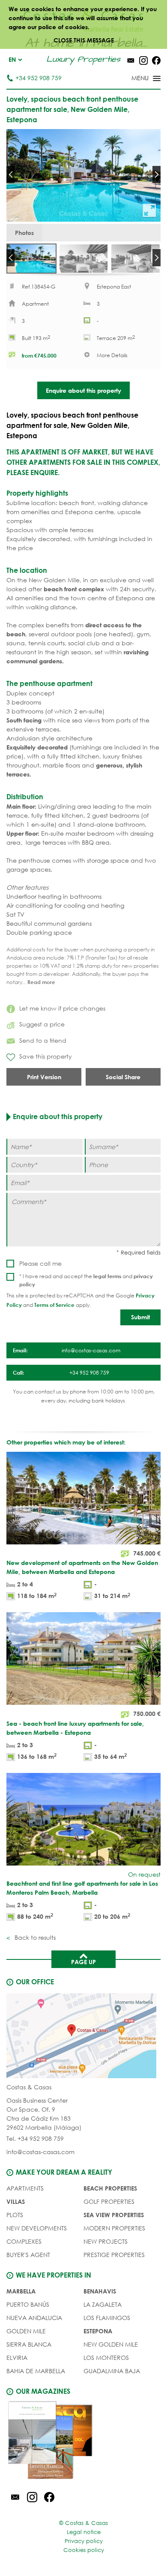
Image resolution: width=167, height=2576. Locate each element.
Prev (10, 175)
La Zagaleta (103, 2304)
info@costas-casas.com (40, 2152)
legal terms (107, 1276)
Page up (83, 1962)
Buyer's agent (28, 2255)
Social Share (123, 1077)
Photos (24, 233)
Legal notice (84, 2532)
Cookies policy (84, 2550)
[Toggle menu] (135, 79)
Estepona (98, 2331)
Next (157, 175)
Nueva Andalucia (34, 2318)
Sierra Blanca (29, 2344)
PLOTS (15, 2215)
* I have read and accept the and (86, 1280)
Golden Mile (26, 2331)
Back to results (34, 1937)
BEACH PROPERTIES (110, 2188)
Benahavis (100, 2291)
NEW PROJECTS (106, 2241)
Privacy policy (84, 2541)
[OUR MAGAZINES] (83, 2441)
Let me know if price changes (62, 1008)
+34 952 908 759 (39, 78)
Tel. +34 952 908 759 (35, 2138)
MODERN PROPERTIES (114, 2228)
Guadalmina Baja (112, 2371)
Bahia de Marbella (36, 2371)
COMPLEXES (24, 2241)
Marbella (21, 2291)
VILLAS (16, 2201)
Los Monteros (106, 2358)
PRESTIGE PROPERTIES (114, 2255)
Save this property (46, 1056)
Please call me (40, 1263)
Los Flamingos (107, 2318)
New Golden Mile (111, 2344)
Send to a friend (43, 1040)
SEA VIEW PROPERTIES (114, 2215)
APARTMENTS (25, 2188)
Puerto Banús (28, 2304)
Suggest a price (42, 1024)
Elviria (17, 2358)
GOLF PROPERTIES (109, 2201)
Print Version (44, 1077)
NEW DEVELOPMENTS (37, 2228)
